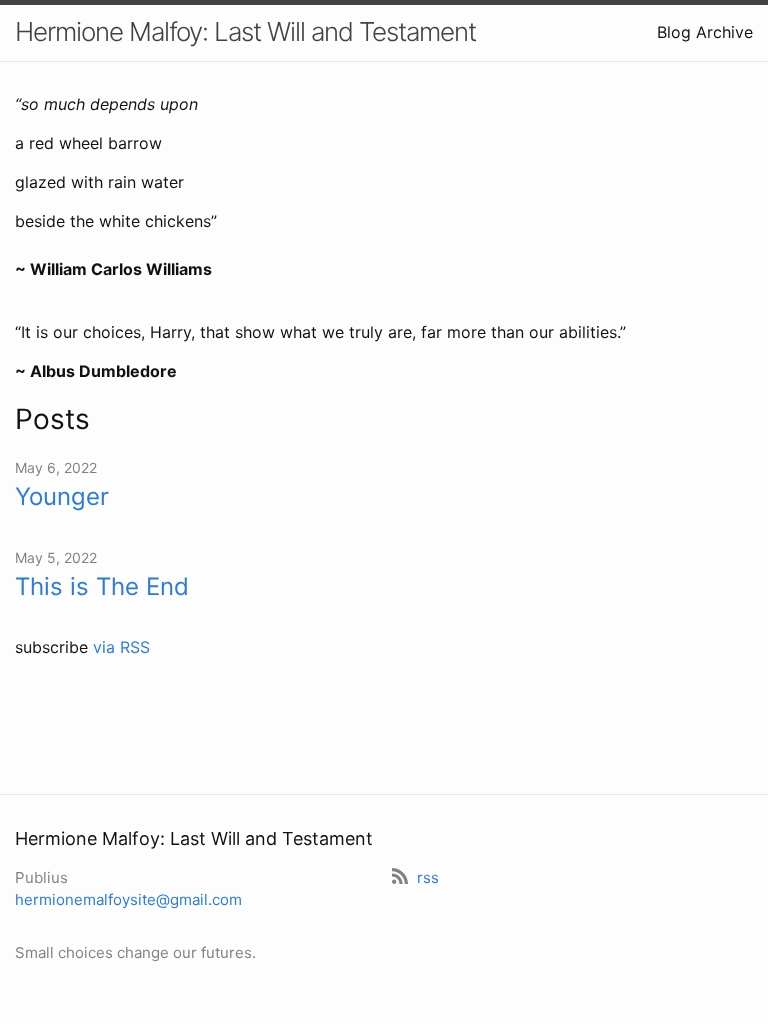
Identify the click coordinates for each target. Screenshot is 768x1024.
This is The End (102, 586)
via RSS (121, 647)
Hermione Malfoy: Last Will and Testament (245, 31)
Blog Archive (705, 32)
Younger (62, 496)
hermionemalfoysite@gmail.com (128, 899)
